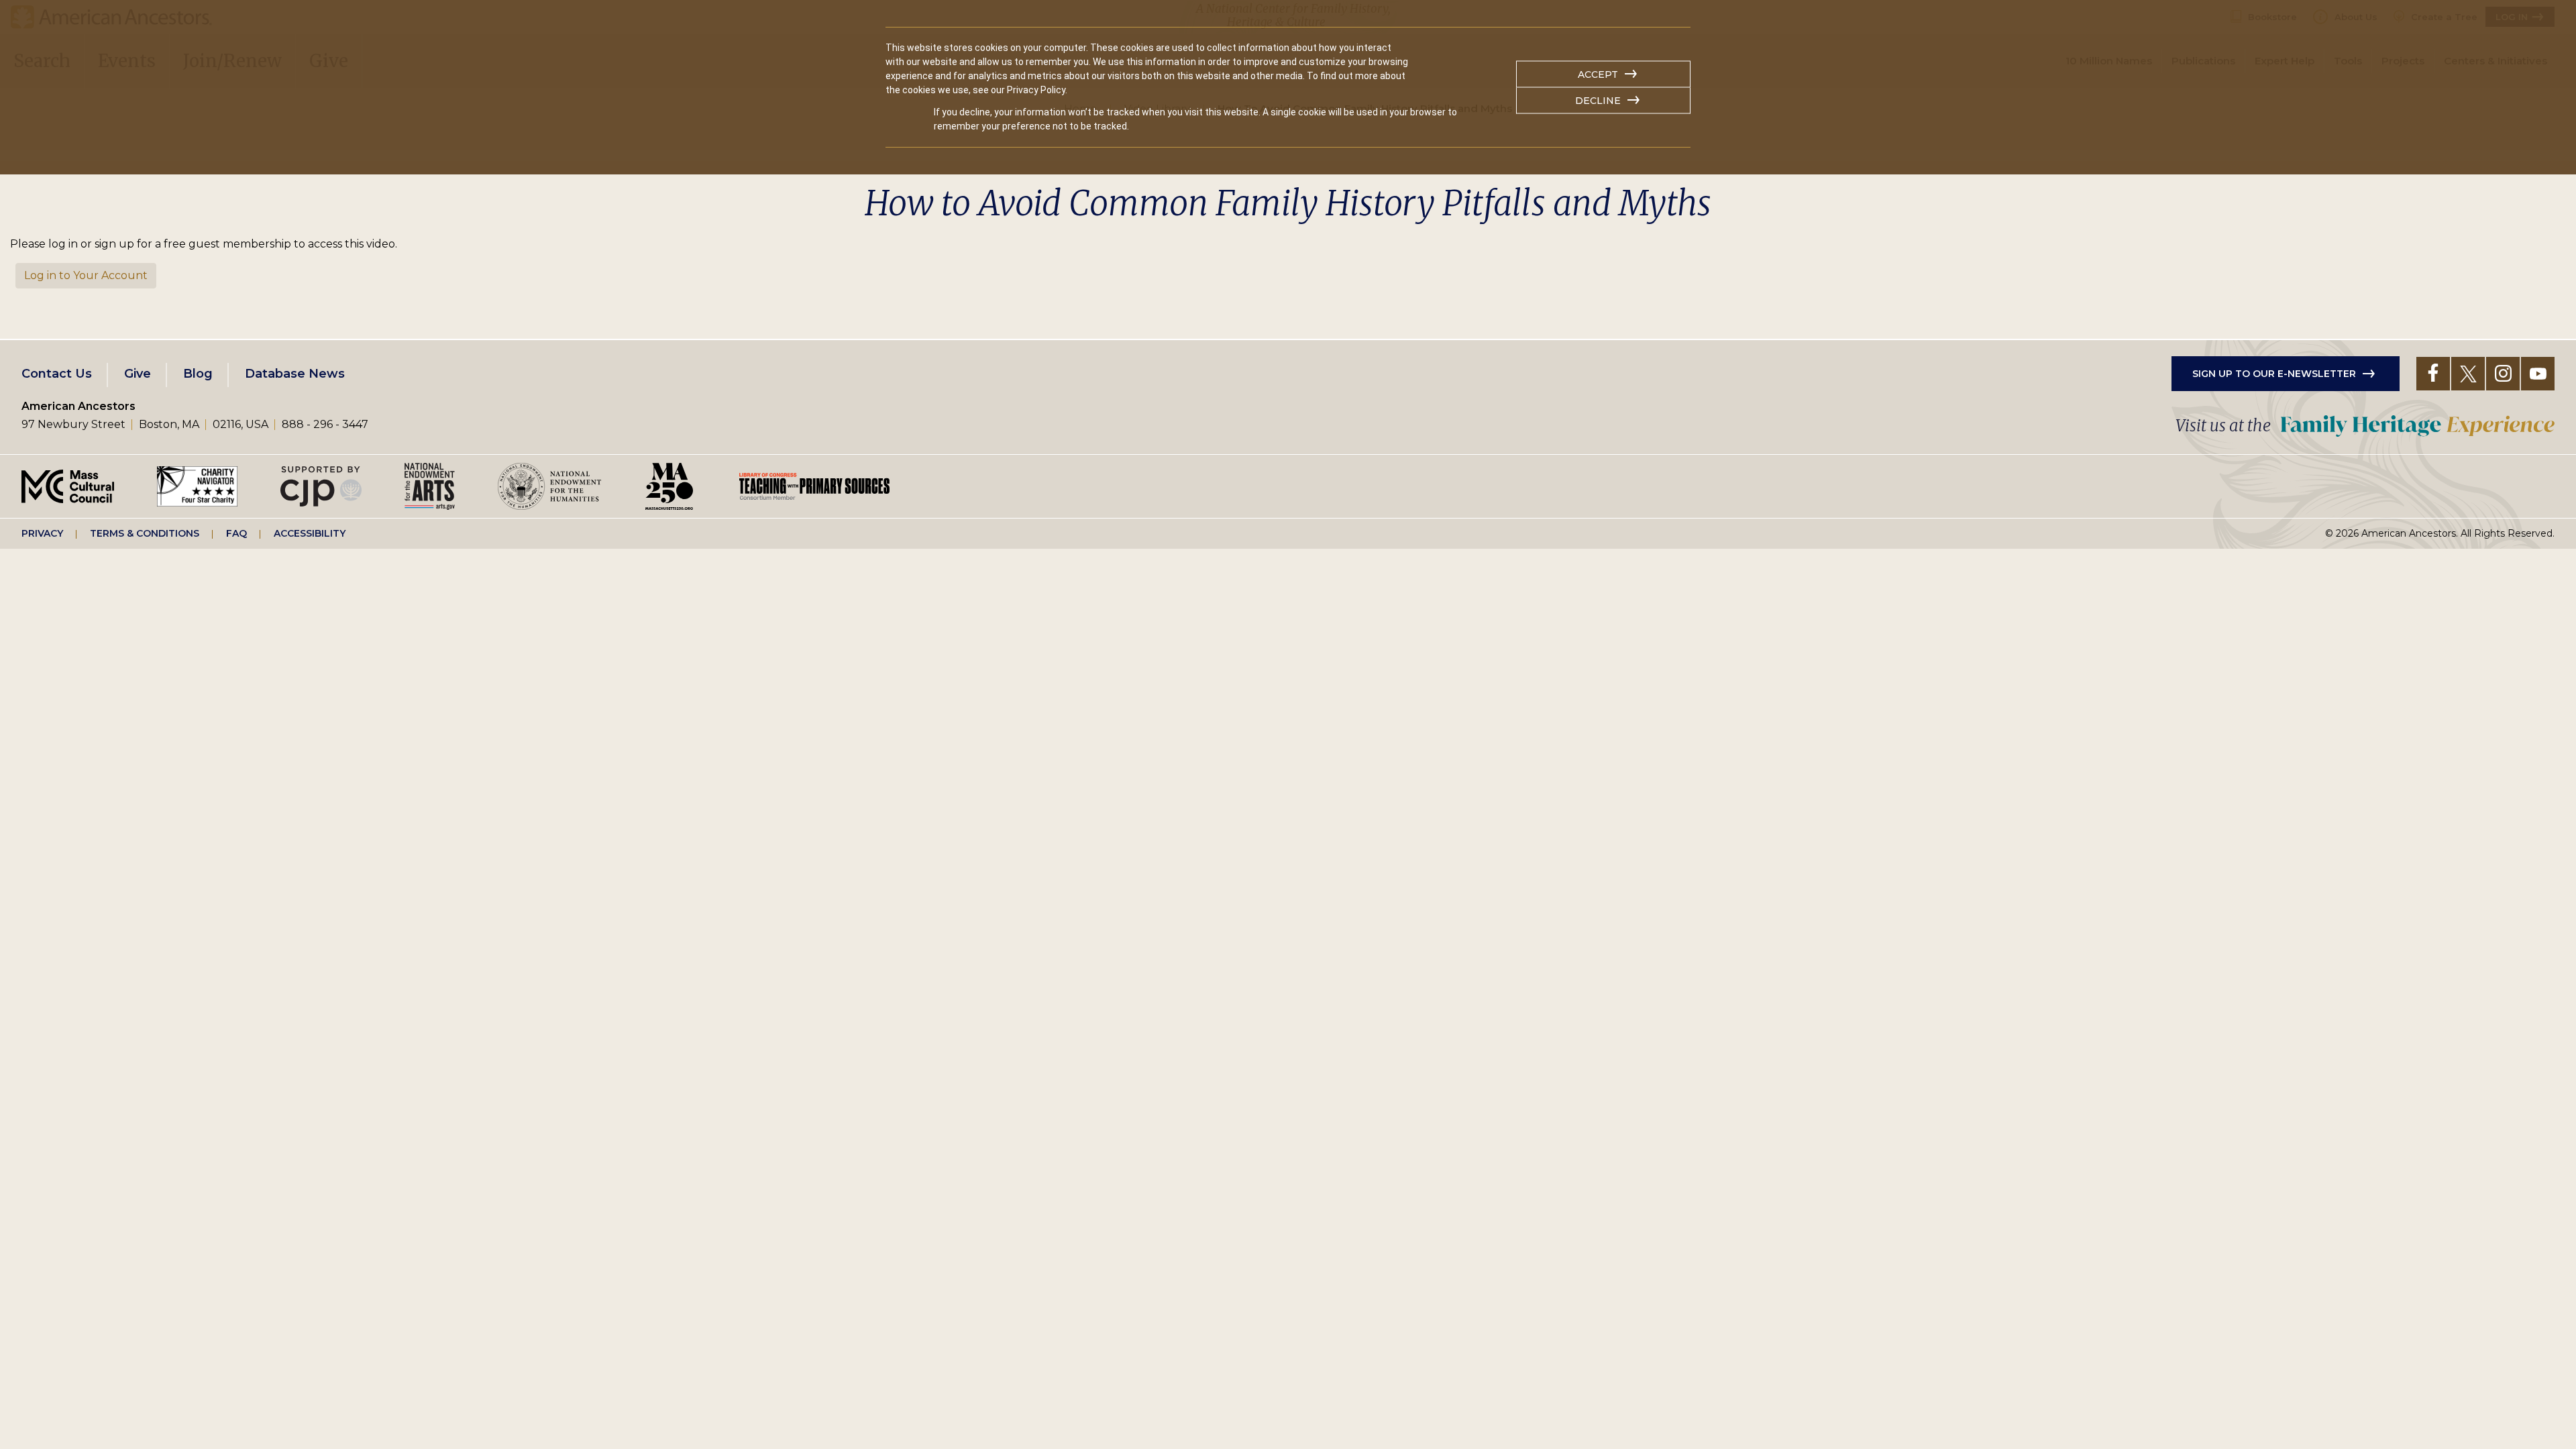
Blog (198, 374)
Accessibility (310, 533)
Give (138, 374)
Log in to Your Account (86, 275)
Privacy (42, 533)
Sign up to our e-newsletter (2274, 374)
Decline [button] (1598, 101)
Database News (295, 374)
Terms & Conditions (145, 533)
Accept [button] (1598, 74)
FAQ (236, 533)
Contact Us (57, 374)
